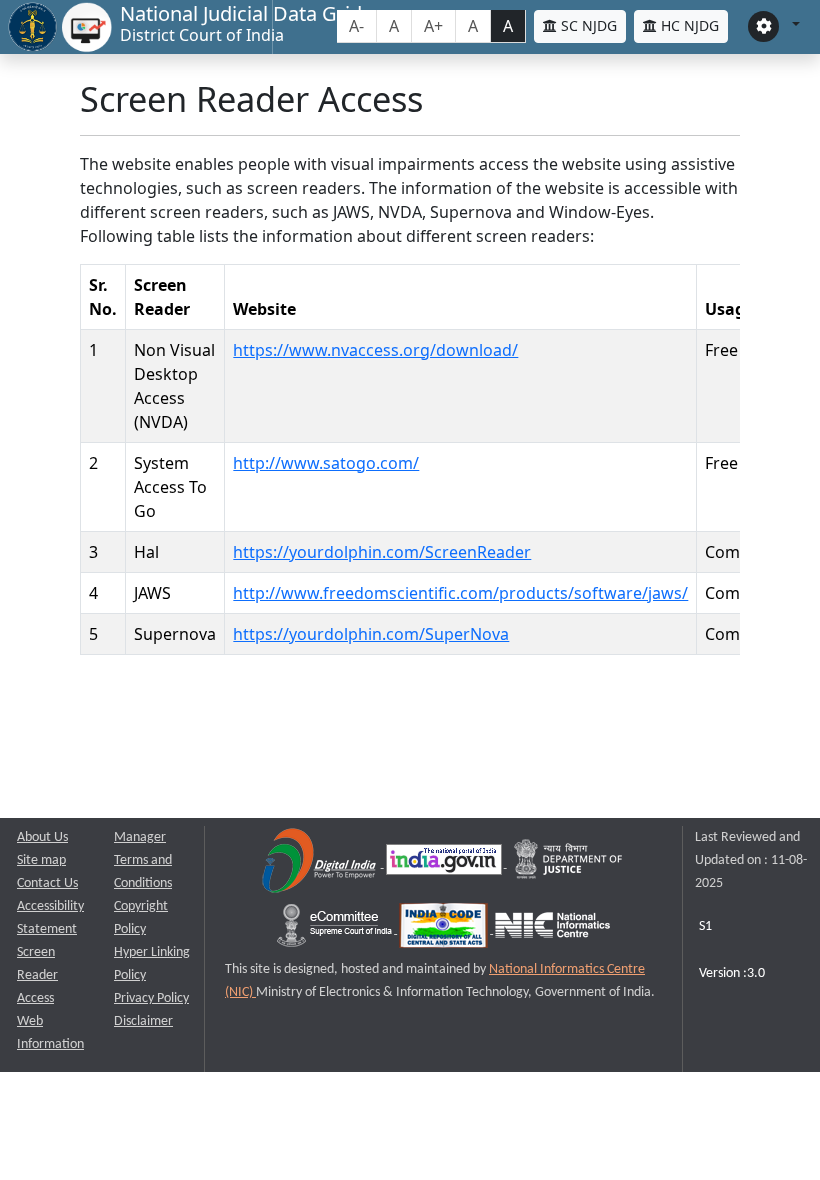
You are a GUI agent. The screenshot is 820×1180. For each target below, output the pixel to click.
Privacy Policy (151, 998)
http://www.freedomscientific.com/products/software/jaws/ (460, 593)
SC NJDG (587, 25)
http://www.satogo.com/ (326, 463)
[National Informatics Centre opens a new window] (552, 929)
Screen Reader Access (37, 975)
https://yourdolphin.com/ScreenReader (382, 552)
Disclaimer (143, 1021)
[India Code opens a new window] (445, 929)
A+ (433, 26)
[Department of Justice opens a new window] (569, 863)
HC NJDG (688, 25)
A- (356, 26)
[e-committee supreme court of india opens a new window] (336, 929)
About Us (42, 837)
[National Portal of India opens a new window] (445, 863)
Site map (41, 860)
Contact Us (47, 883)
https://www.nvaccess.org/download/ (375, 350)
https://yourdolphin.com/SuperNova (371, 634)
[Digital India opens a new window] (320, 863)
